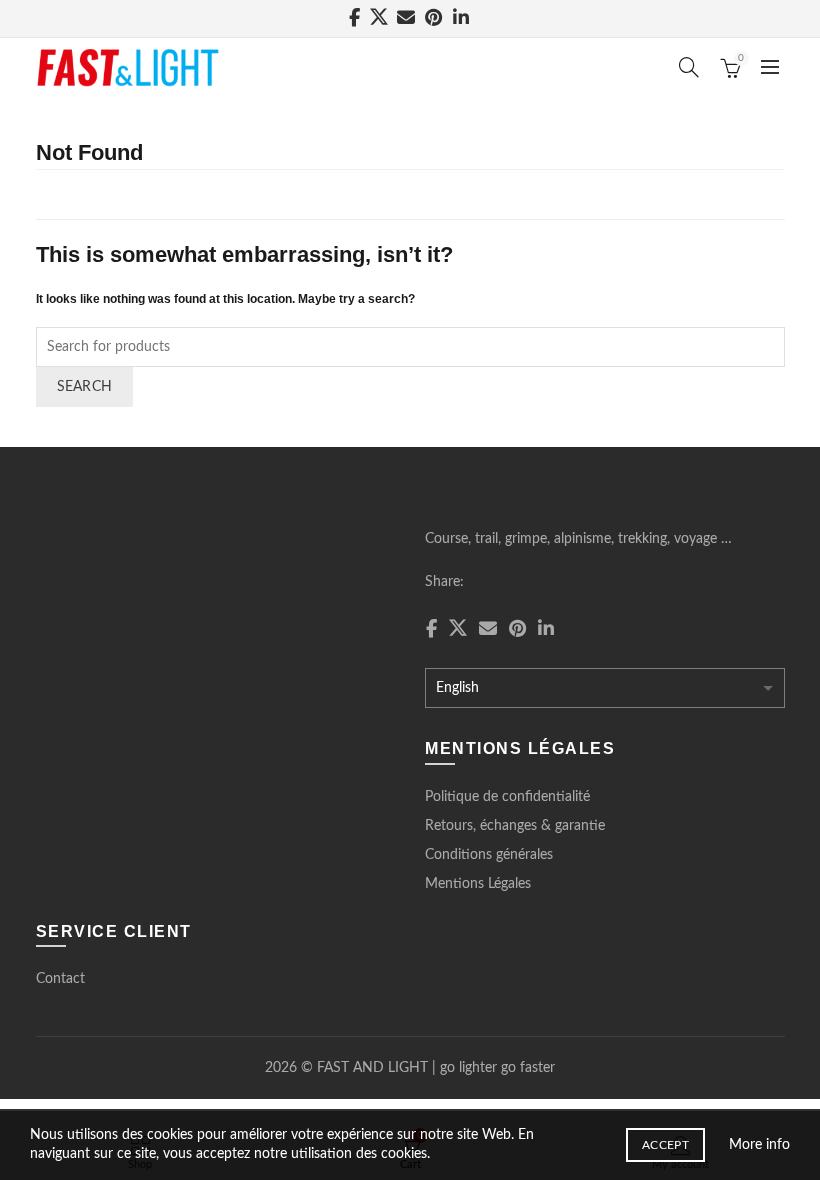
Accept (665, 1145)
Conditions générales (489, 855)
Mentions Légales (478, 884)
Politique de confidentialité (507, 797)
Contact (60, 979)
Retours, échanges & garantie (515, 826)
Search (85, 387)
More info (759, 1145)
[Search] (689, 67)
